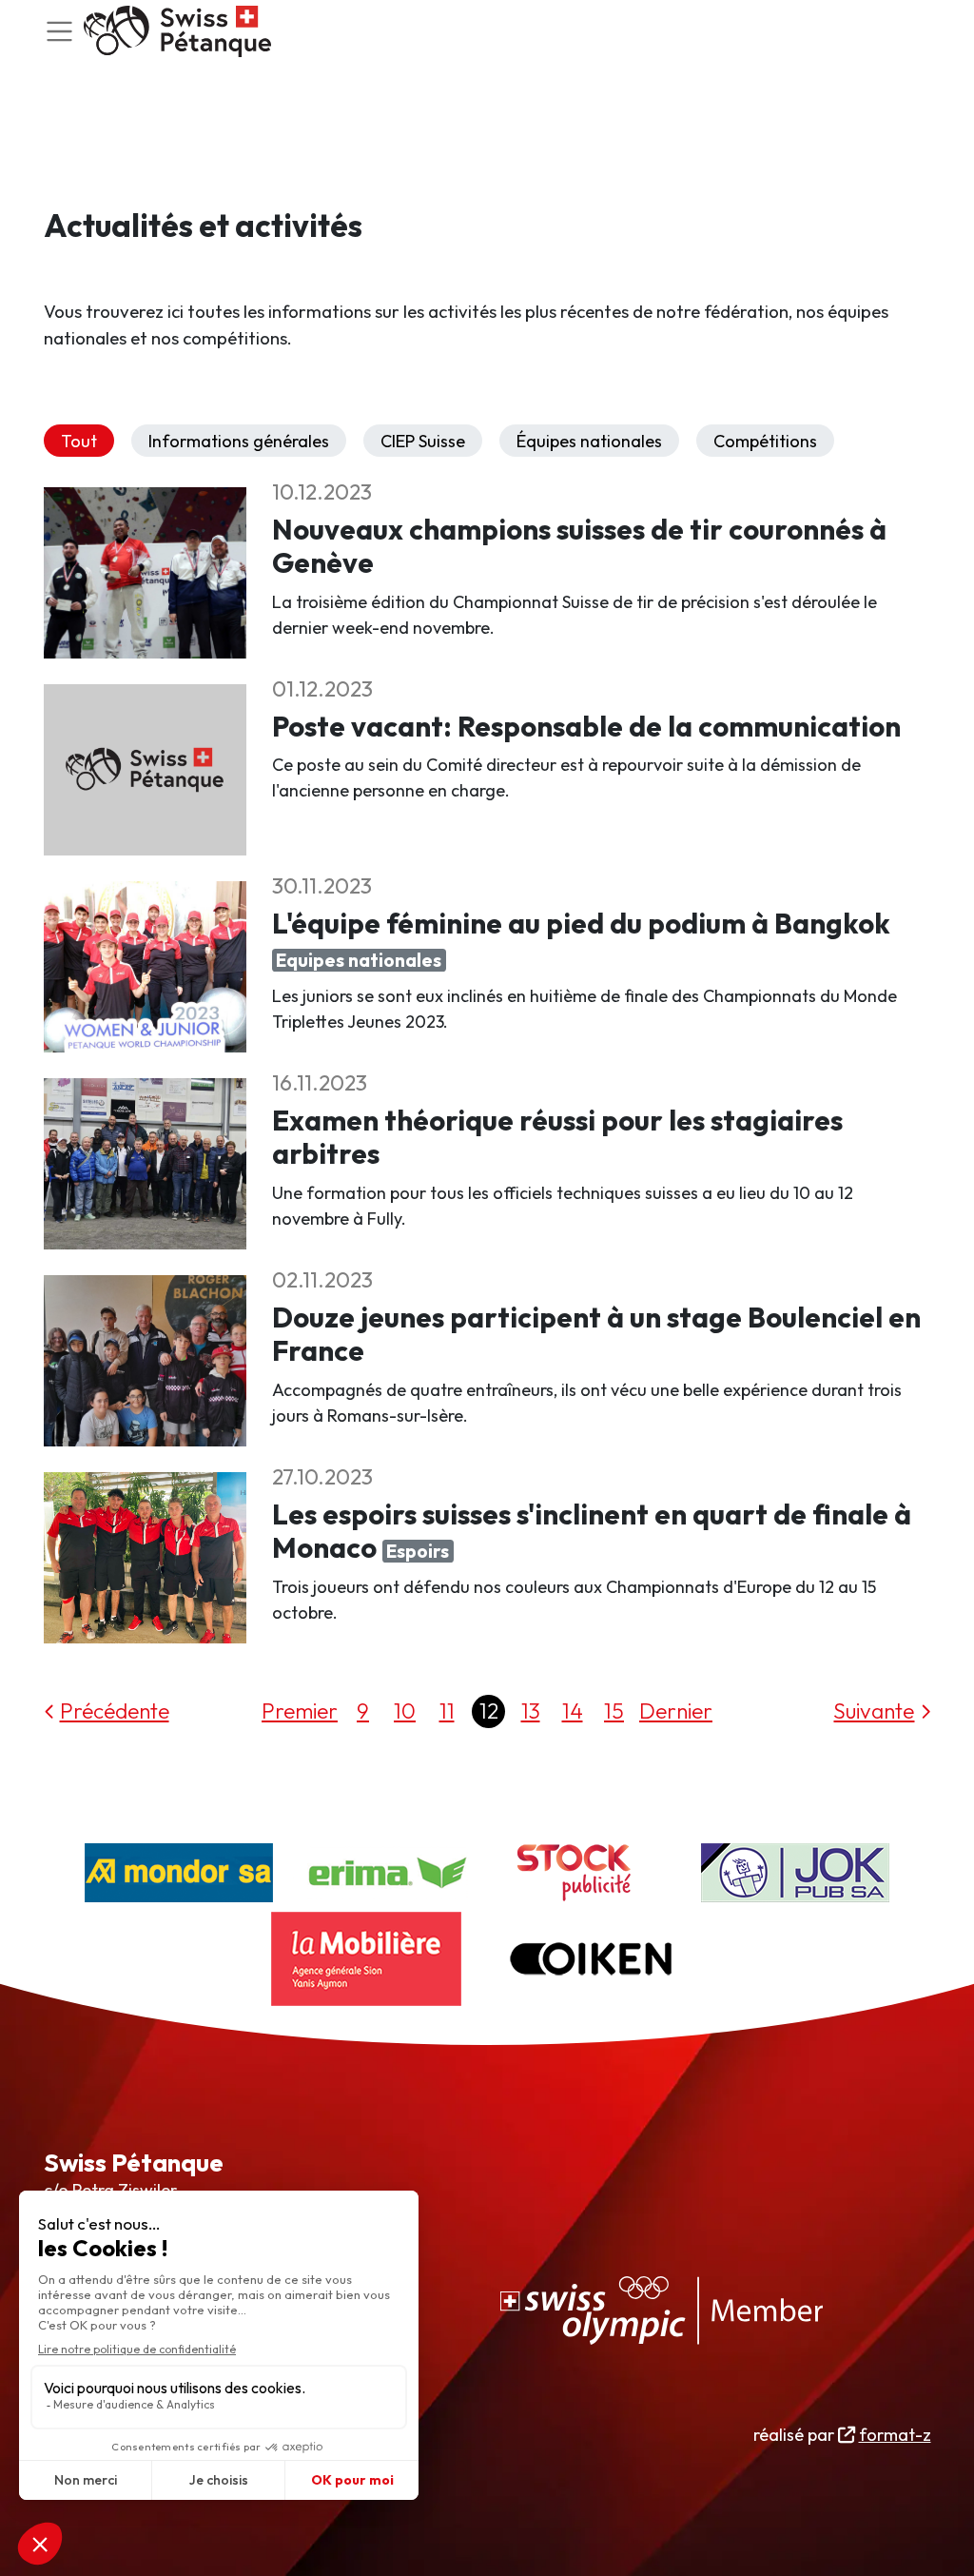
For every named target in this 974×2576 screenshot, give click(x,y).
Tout (79, 441)
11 (447, 1711)
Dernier (676, 1711)
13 (531, 1711)
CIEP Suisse (423, 441)
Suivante (874, 1711)
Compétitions (765, 441)
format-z (895, 2435)
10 (405, 1711)
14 (573, 1711)
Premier (300, 1711)
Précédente (115, 1711)
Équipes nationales (589, 441)
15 (614, 1711)
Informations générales (239, 441)
